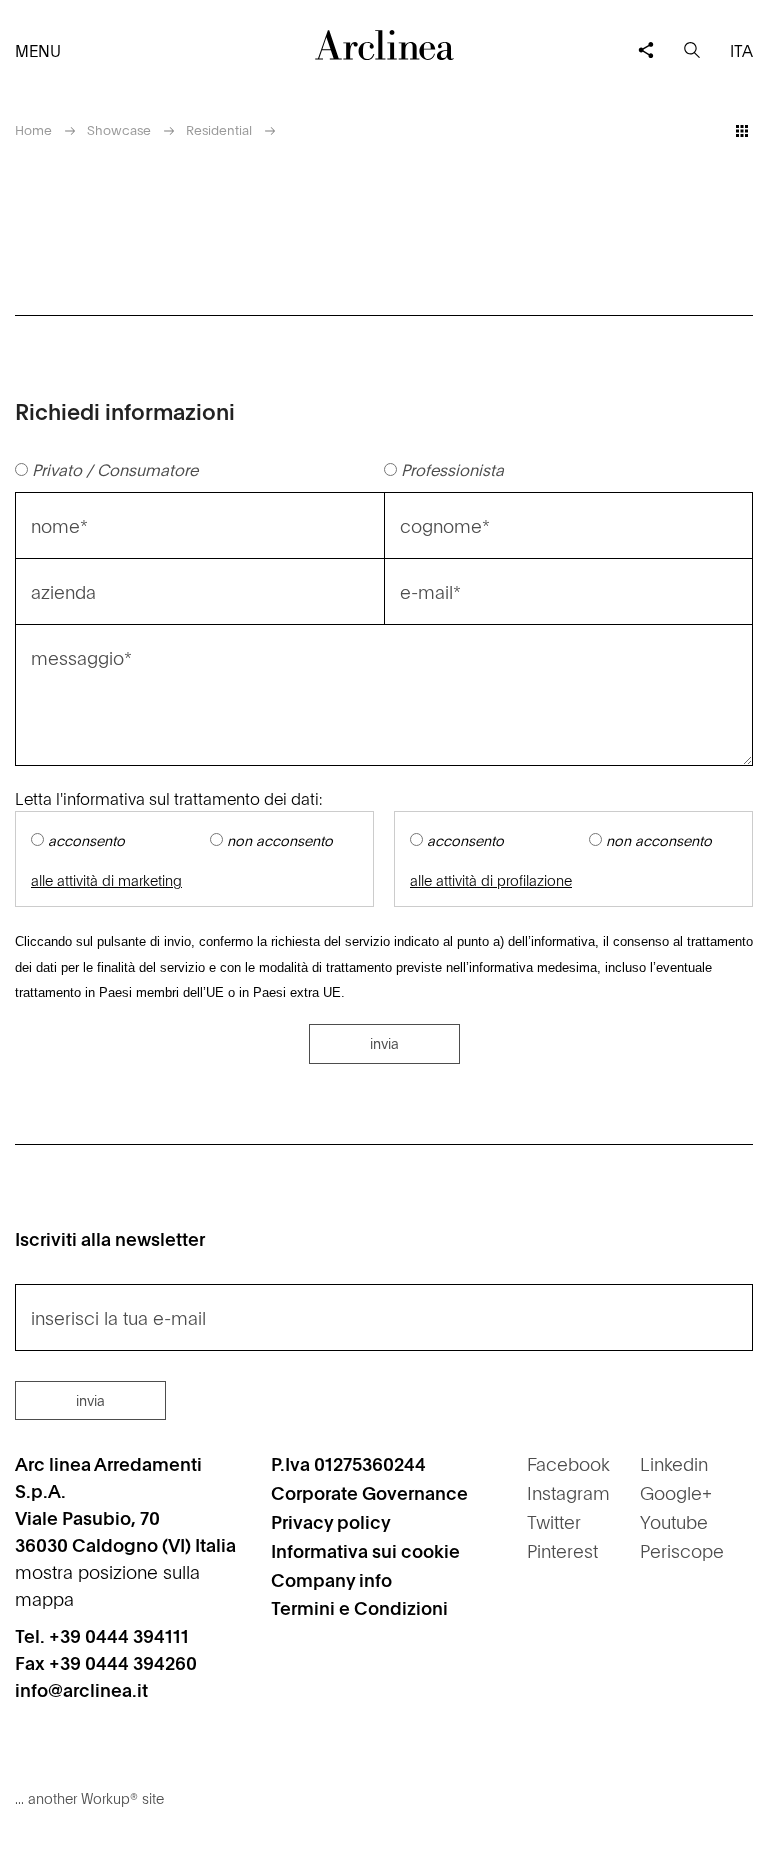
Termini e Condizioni (359, 1607)
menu (38, 50)
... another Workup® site (89, 1798)
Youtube (674, 1521)
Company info (331, 1579)
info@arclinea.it (81, 1689)
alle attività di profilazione (491, 880)
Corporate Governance (369, 1492)
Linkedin (674, 1463)
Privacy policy (331, 1521)
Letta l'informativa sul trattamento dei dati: (168, 798)
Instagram (568, 1492)
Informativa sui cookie (365, 1550)
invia (384, 1043)
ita (741, 50)
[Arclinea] (384, 45)
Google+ (676, 1492)
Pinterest (562, 1550)
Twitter (554, 1521)
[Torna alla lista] (742, 131)
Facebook (568, 1463)
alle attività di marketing (106, 880)
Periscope (682, 1550)
